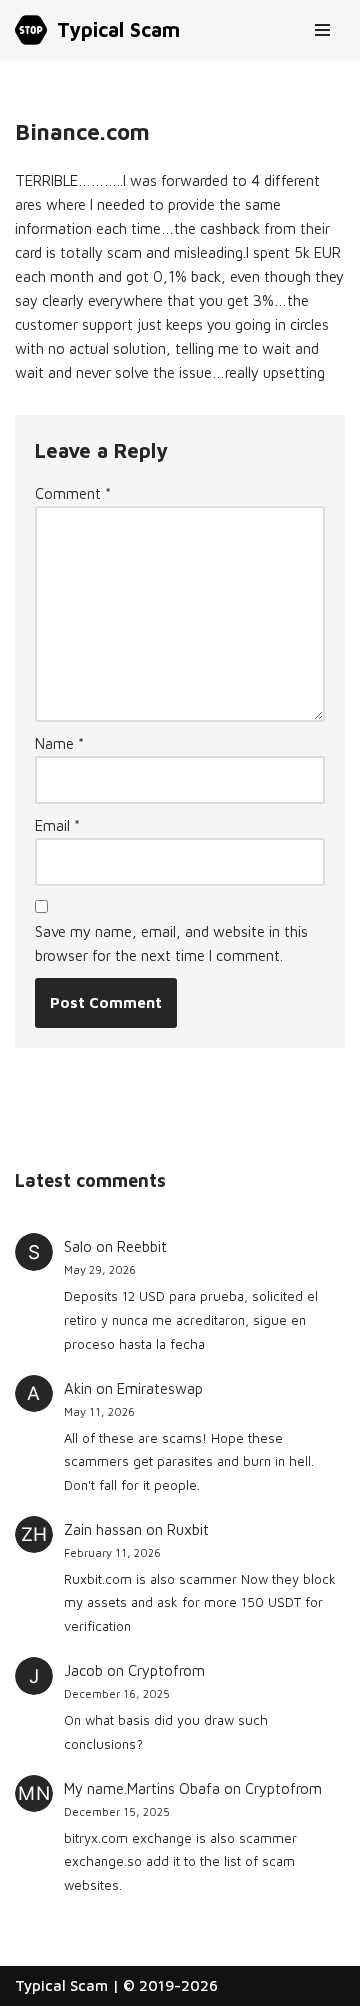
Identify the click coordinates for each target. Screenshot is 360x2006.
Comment (73, 493)
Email (57, 825)
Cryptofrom (166, 1670)
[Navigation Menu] (322, 30)
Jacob (83, 1670)
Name (59, 743)
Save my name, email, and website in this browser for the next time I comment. (171, 943)
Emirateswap (160, 1388)
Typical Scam (61, 1985)
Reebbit (142, 1246)
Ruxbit (188, 1529)
